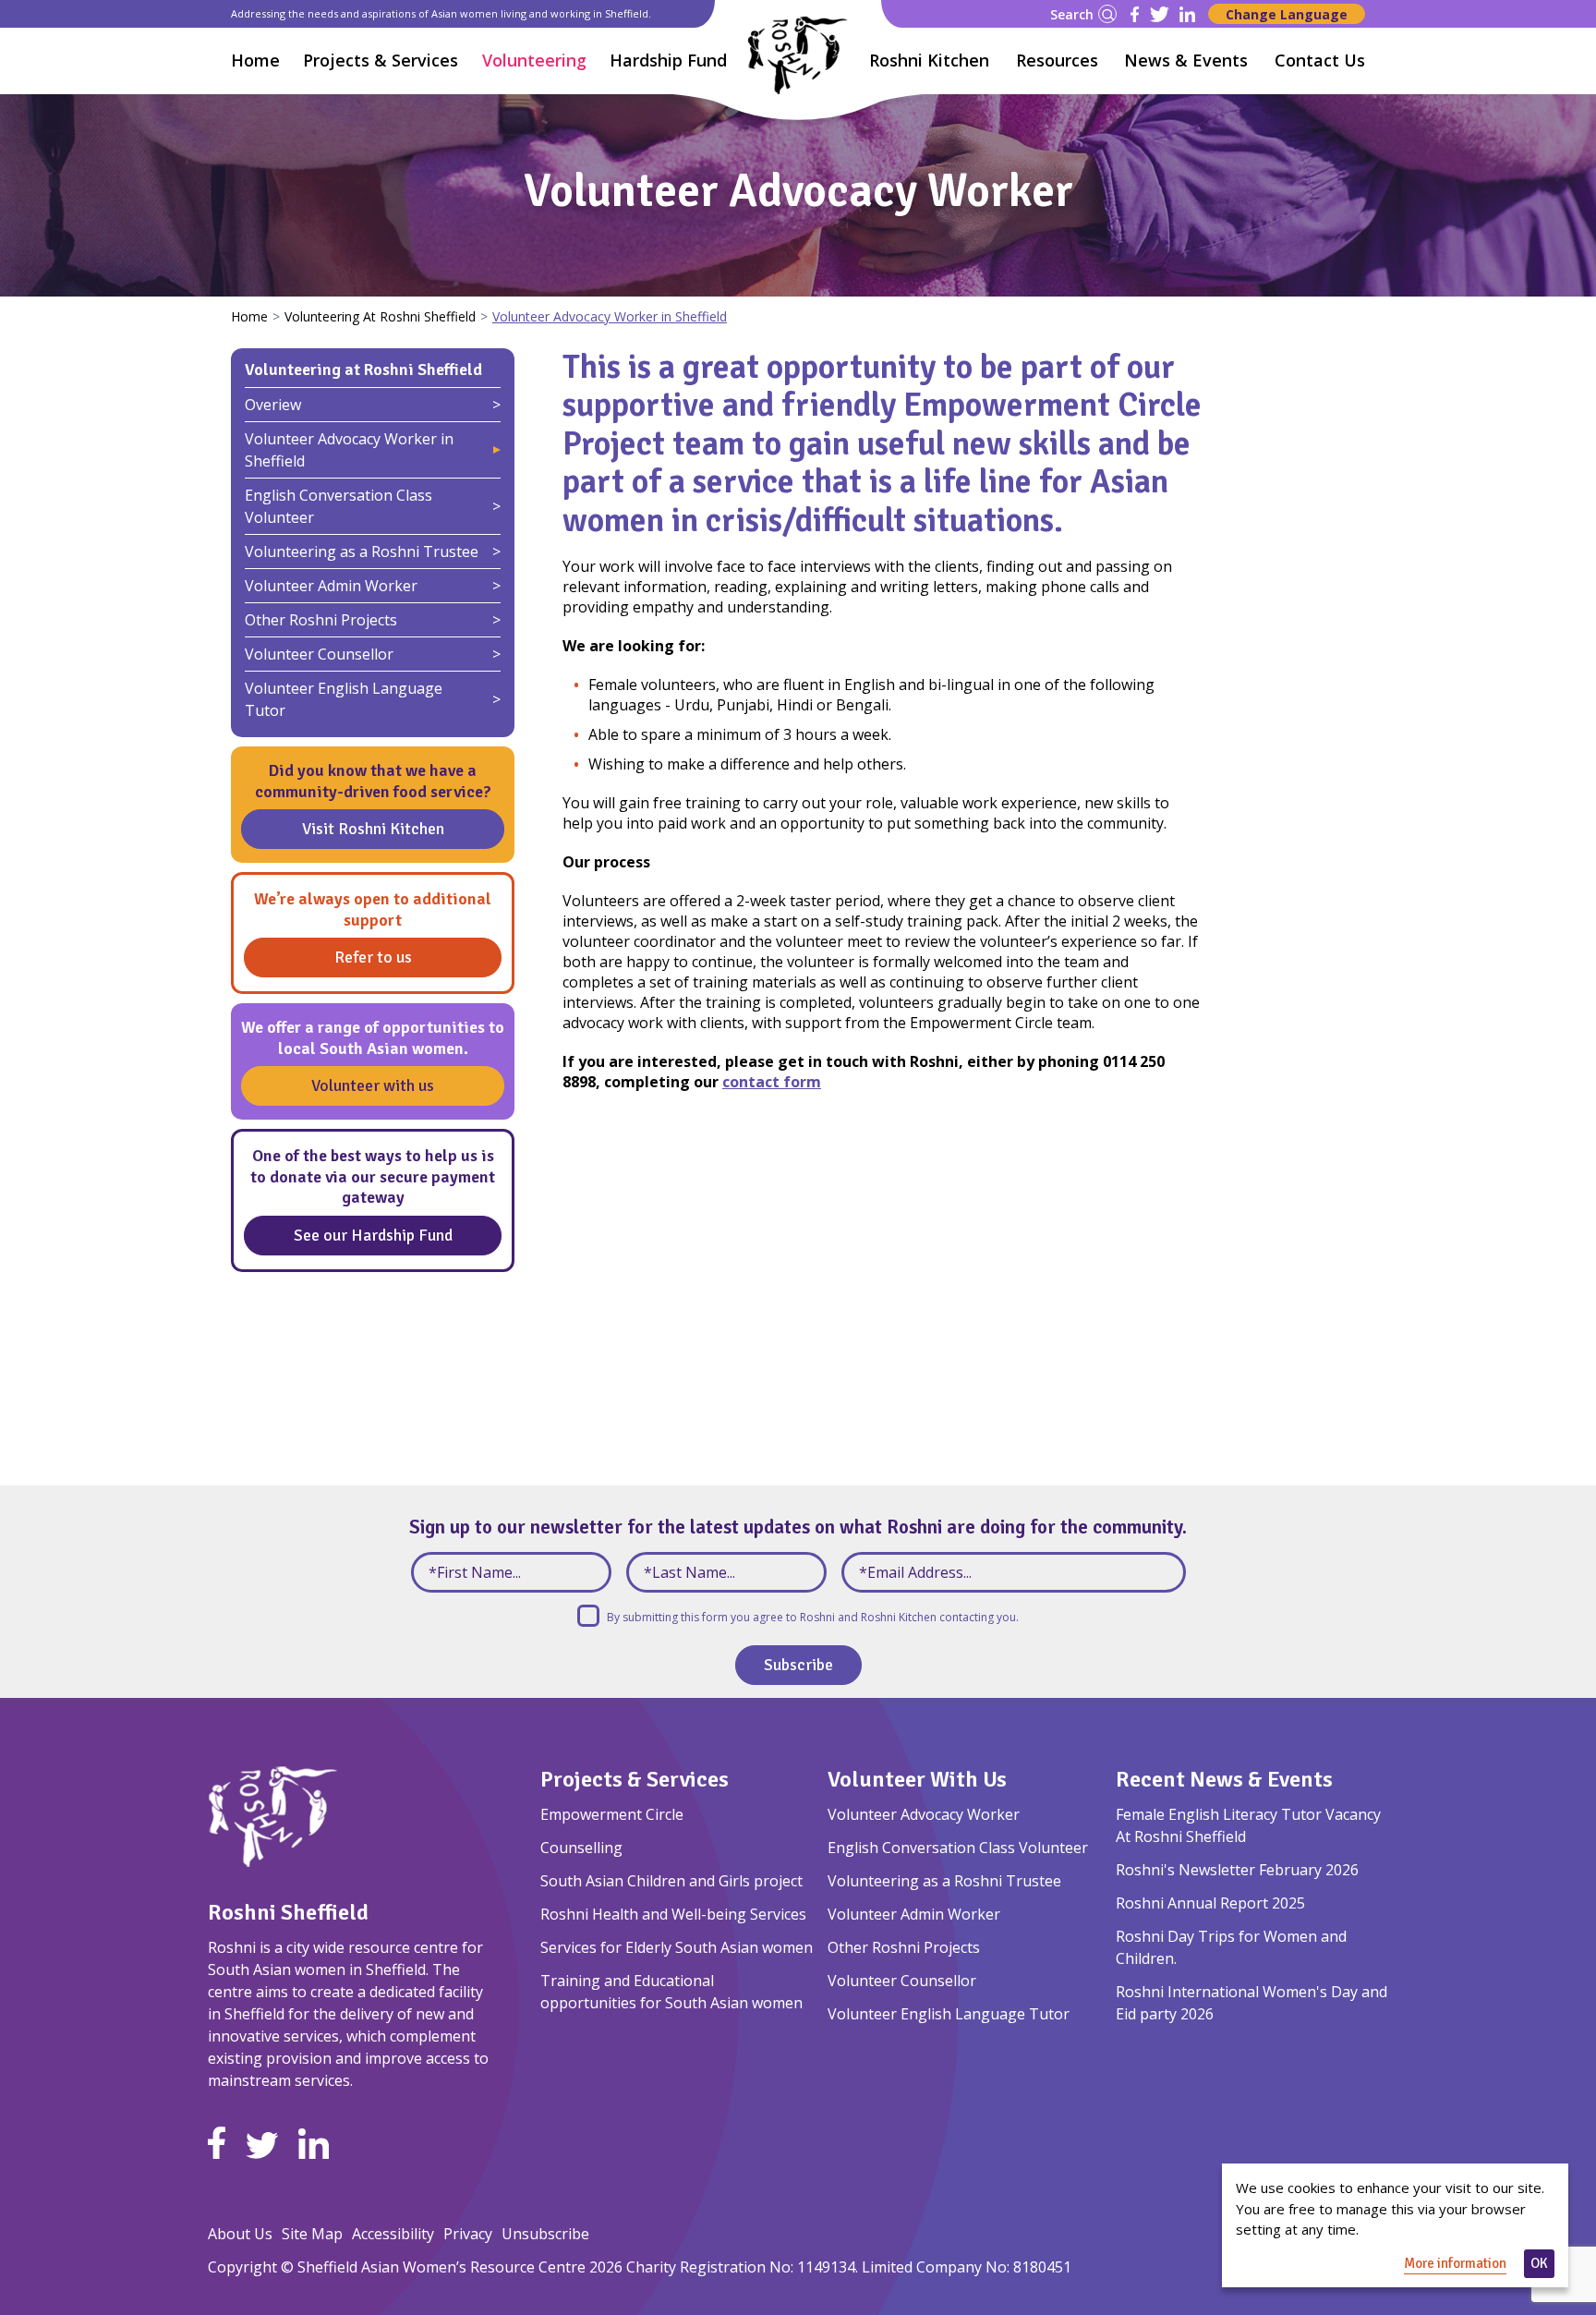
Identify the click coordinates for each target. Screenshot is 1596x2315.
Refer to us (373, 957)
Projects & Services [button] (381, 60)
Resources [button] (1057, 60)
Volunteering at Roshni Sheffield (363, 370)
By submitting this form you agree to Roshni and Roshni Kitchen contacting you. (813, 1617)
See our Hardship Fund (373, 1235)
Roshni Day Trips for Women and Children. (1231, 1947)
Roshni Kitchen (929, 60)
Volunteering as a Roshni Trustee (362, 551)
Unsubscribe (545, 2234)
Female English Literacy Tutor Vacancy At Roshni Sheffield (1248, 1825)
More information (1455, 2263)
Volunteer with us (373, 1085)
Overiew (273, 405)
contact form (772, 1082)
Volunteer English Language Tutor (344, 699)
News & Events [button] (1186, 60)
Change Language (1287, 14)
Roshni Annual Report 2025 (1210, 1903)
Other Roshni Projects (321, 620)
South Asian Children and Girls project (671, 1881)
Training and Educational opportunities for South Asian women (671, 1992)
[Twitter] (1160, 14)
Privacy (468, 2234)
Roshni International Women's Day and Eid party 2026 (1251, 2003)
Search (1072, 14)
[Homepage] (798, 55)
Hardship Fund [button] (668, 60)
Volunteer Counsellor (319, 654)
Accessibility (393, 2234)
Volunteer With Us (917, 1779)
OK (1539, 2263)
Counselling (581, 1848)
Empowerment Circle (612, 1814)
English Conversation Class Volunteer (339, 506)
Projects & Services (635, 1779)
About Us (240, 2234)
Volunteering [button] (534, 60)
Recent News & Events (1224, 1779)
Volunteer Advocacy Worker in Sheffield (349, 450)
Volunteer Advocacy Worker (924, 1814)
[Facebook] (1135, 14)
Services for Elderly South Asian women (677, 1947)
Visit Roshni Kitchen (373, 829)
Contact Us (1320, 60)
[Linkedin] (1187, 14)
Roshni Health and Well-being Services (673, 1914)
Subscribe (798, 1665)
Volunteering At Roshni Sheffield (380, 316)
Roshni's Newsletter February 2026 (1237, 1870)
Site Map (312, 2234)
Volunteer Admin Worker (331, 586)
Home (255, 60)
